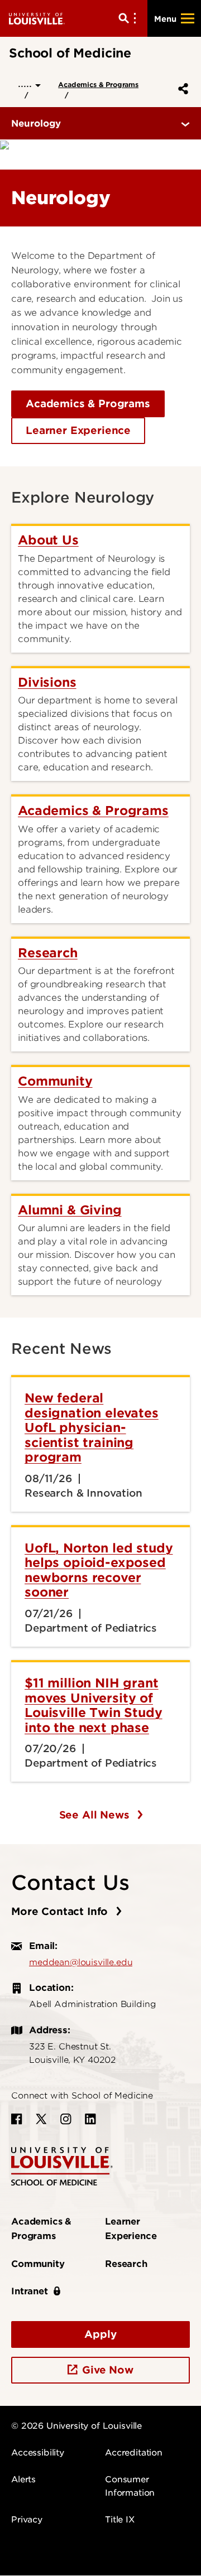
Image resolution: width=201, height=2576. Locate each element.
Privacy (27, 2520)
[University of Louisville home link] (37, 18)
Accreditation (134, 2453)
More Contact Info (61, 1911)
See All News (96, 1815)
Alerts (23, 2479)
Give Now (108, 2370)
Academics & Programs (98, 85)
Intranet (30, 2291)
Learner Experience (78, 430)
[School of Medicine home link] (62, 2166)
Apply (100, 2334)
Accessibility (38, 2453)
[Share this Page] (181, 89)
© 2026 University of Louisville (76, 2426)
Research (126, 2264)
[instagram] (66, 2119)
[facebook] (17, 2119)
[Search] (130, 18)
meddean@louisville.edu (81, 1962)
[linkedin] (90, 2119)
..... (27, 83)
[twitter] (41, 2119)
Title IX (120, 2520)
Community (38, 2264)
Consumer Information (130, 2486)
